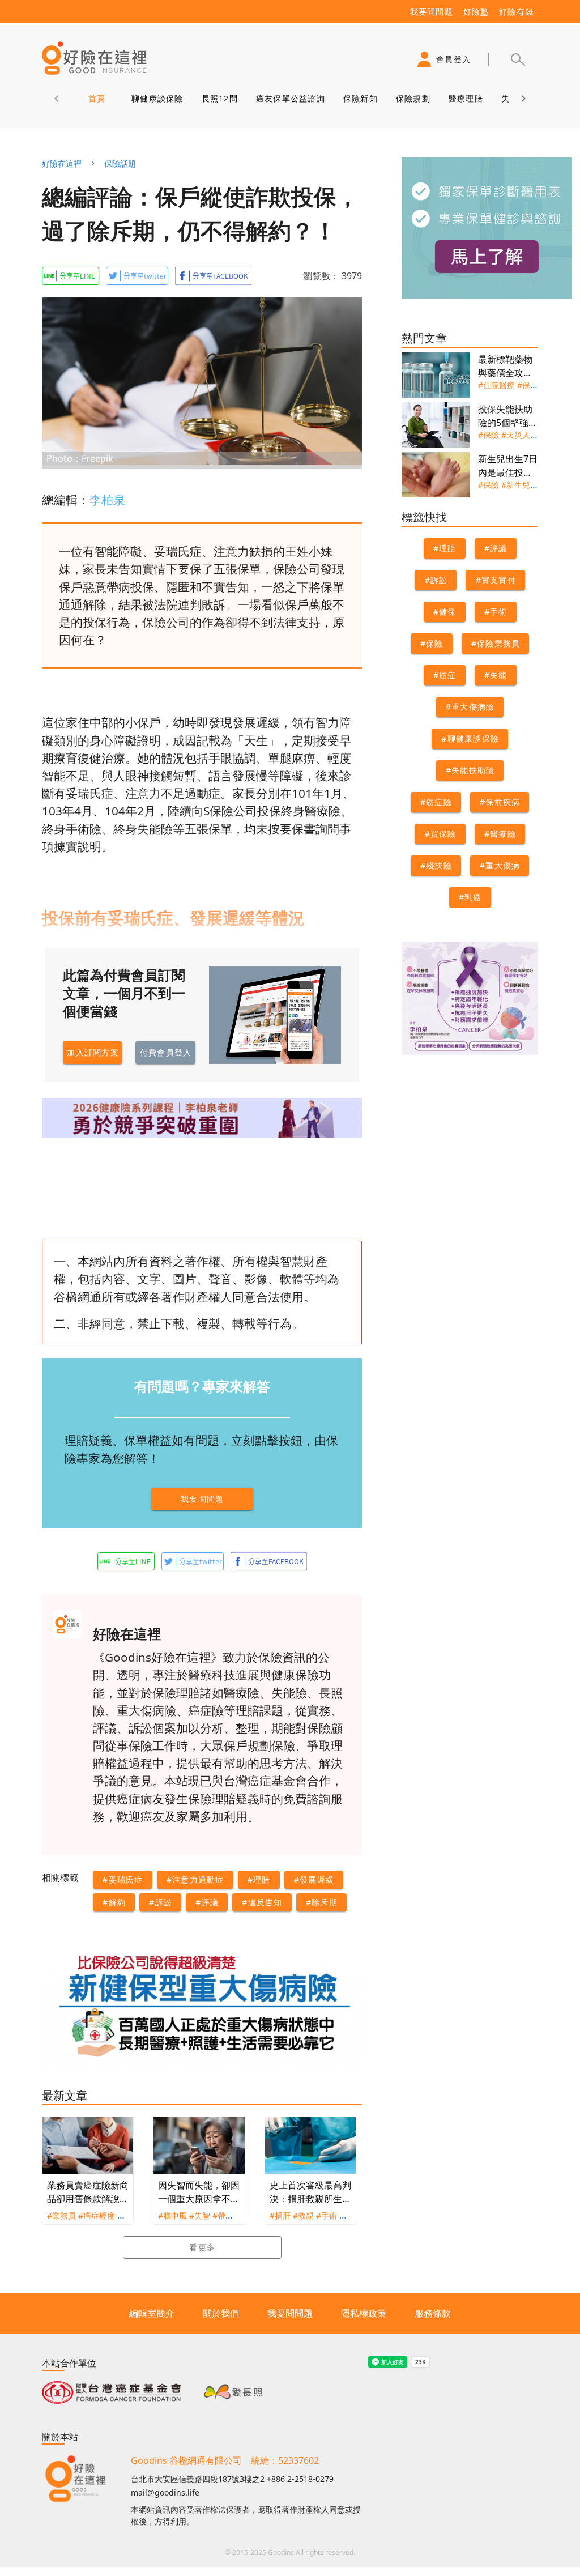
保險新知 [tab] (361, 98)
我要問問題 (290, 2313)
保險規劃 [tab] (413, 98)
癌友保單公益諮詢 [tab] (291, 98)
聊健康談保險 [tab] (157, 98)
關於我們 (221, 2313)
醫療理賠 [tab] (466, 98)
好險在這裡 (62, 163)
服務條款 (433, 2313)
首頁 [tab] (97, 98)
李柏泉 (107, 500)
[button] (518, 59)
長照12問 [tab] (220, 98)
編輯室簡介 (152, 2313)
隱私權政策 (364, 2313)
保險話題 (120, 163)
